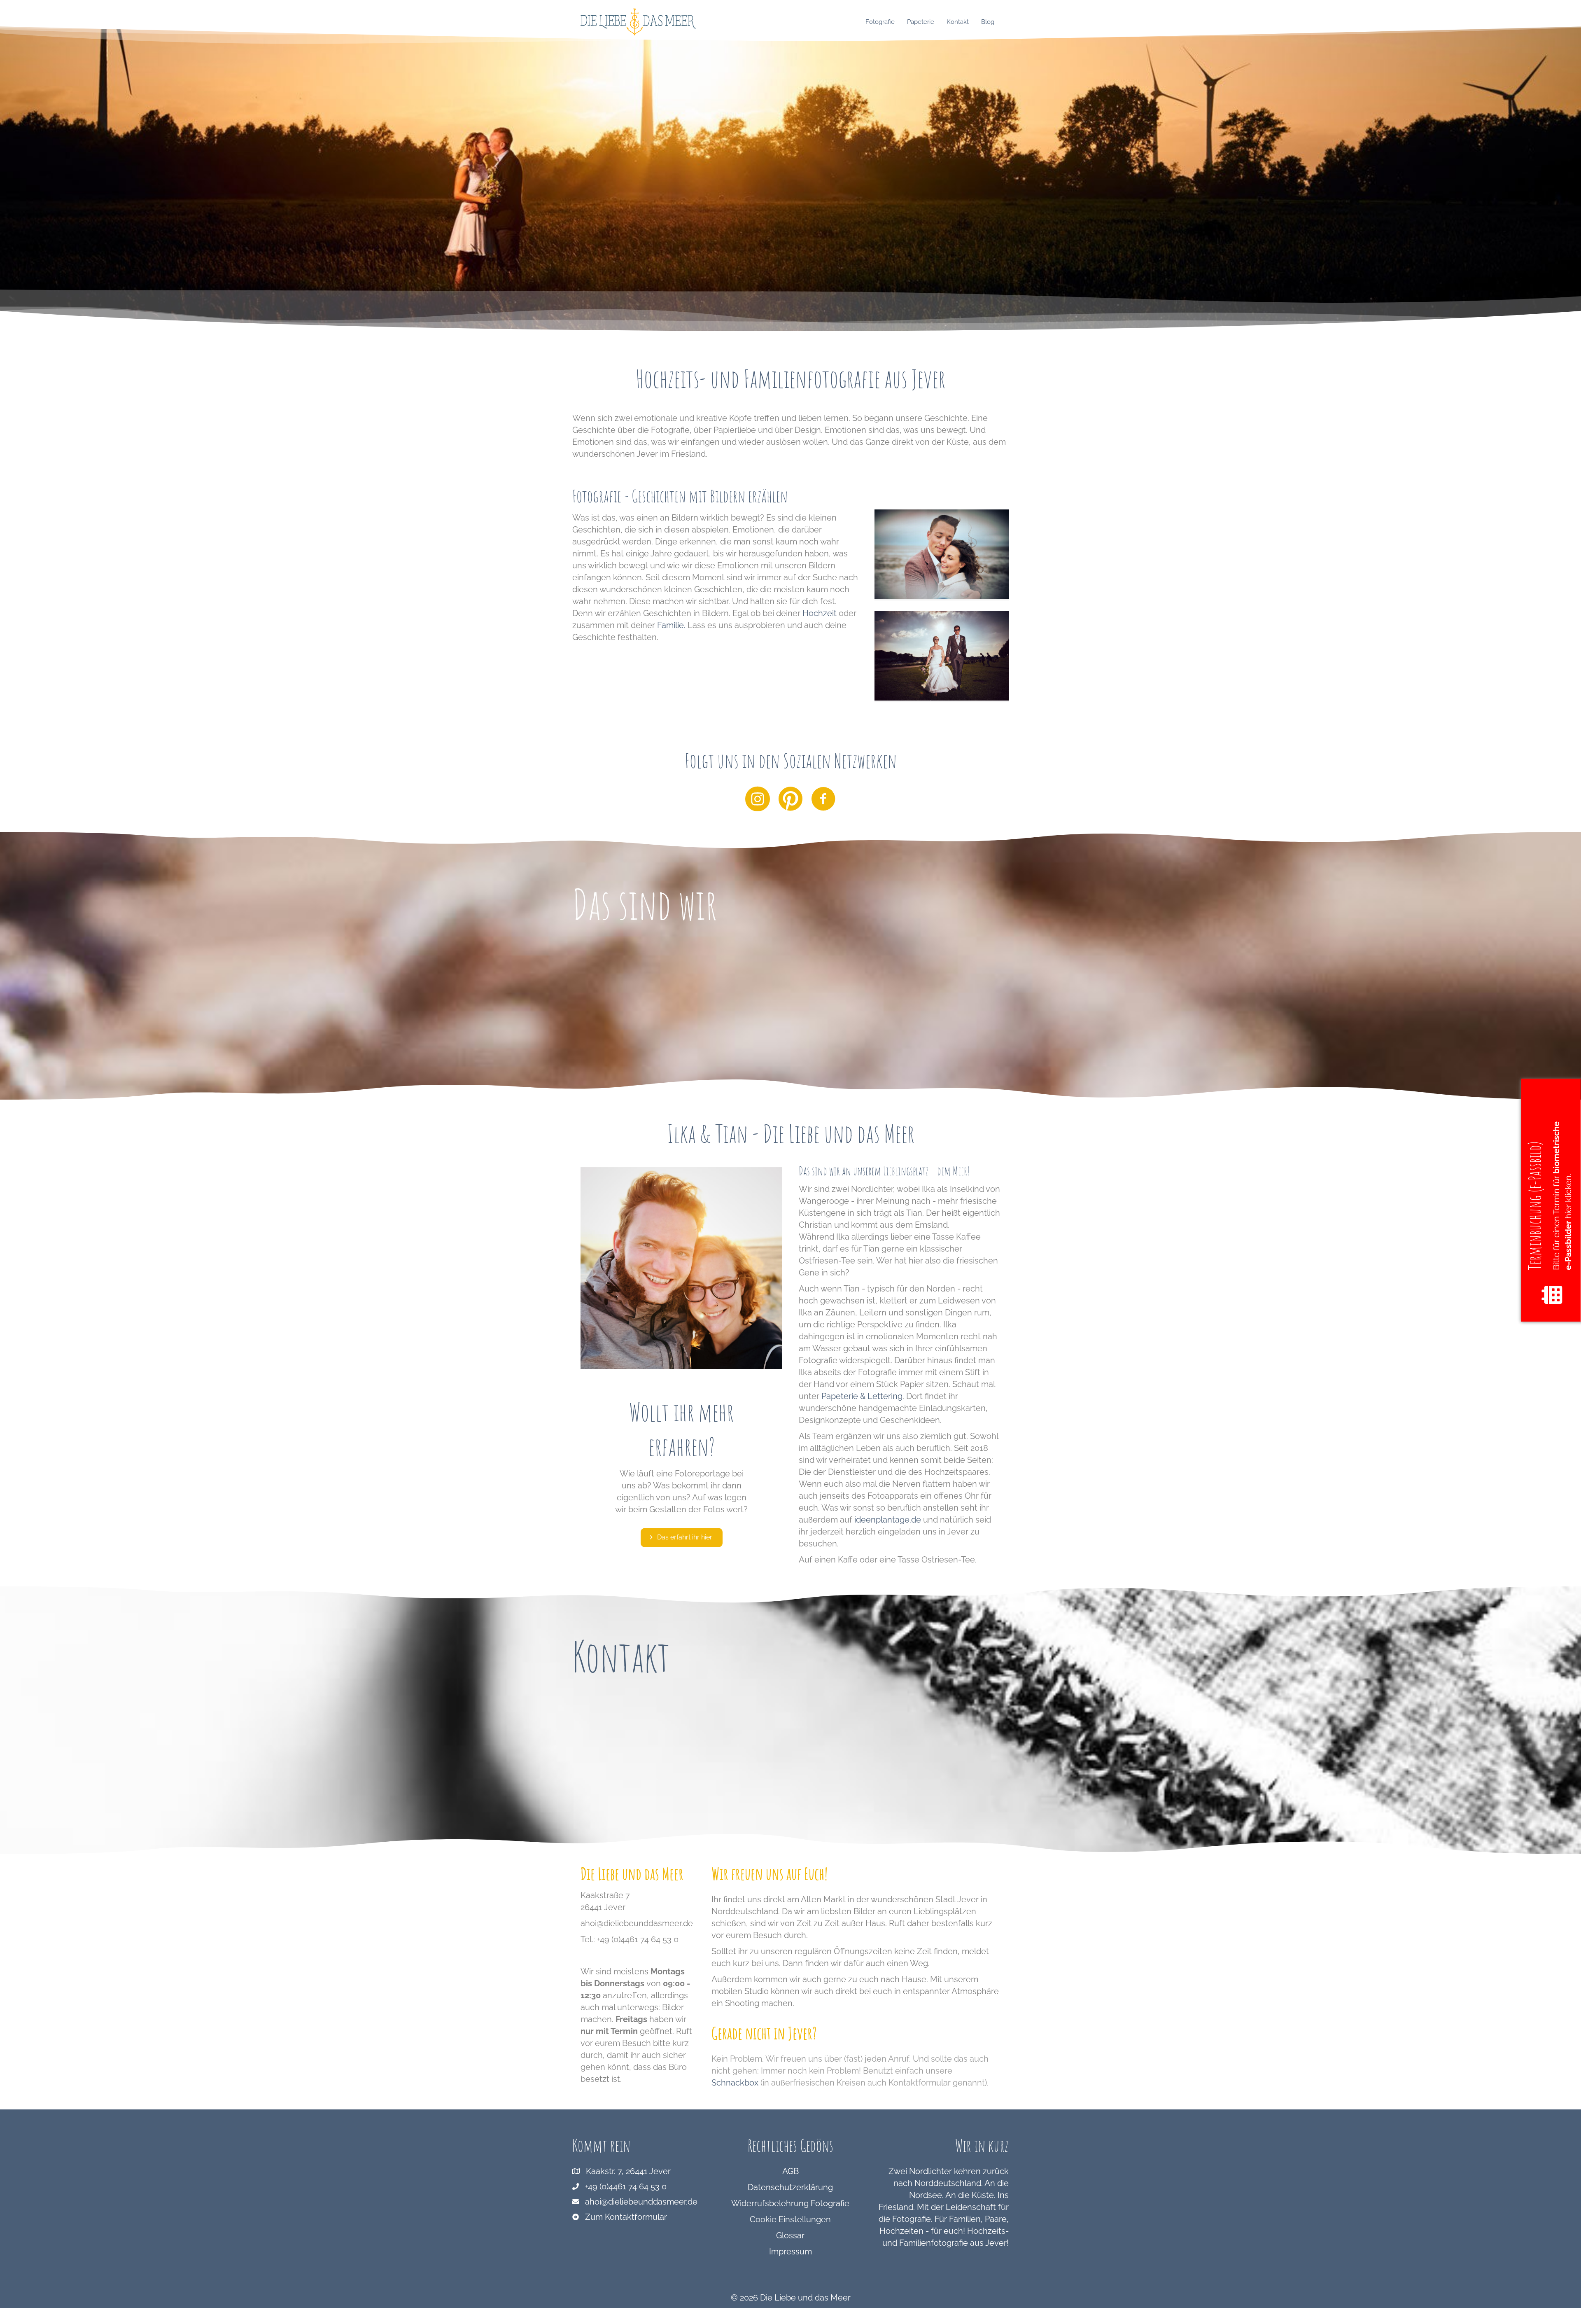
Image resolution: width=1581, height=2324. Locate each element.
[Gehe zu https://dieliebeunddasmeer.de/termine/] (1551, 1200)
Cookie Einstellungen (790, 2219)
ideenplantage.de (888, 1520)
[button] (682, 1538)
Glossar (790, 2235)
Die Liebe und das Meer (805, 2298)
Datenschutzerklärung (790, 2187)
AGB (790, 2171)
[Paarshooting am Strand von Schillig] (942, 553)
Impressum (790, 2252)
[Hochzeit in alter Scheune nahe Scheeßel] (942, 655)
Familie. (671, 625)
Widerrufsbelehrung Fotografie (790, 2203)
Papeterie (921, 22)
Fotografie (880, 22)
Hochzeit (820, 613)
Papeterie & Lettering (862, 1396)
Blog (988, 22)
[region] (790, 178)
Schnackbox (735, 2083)
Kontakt (958, 22)
